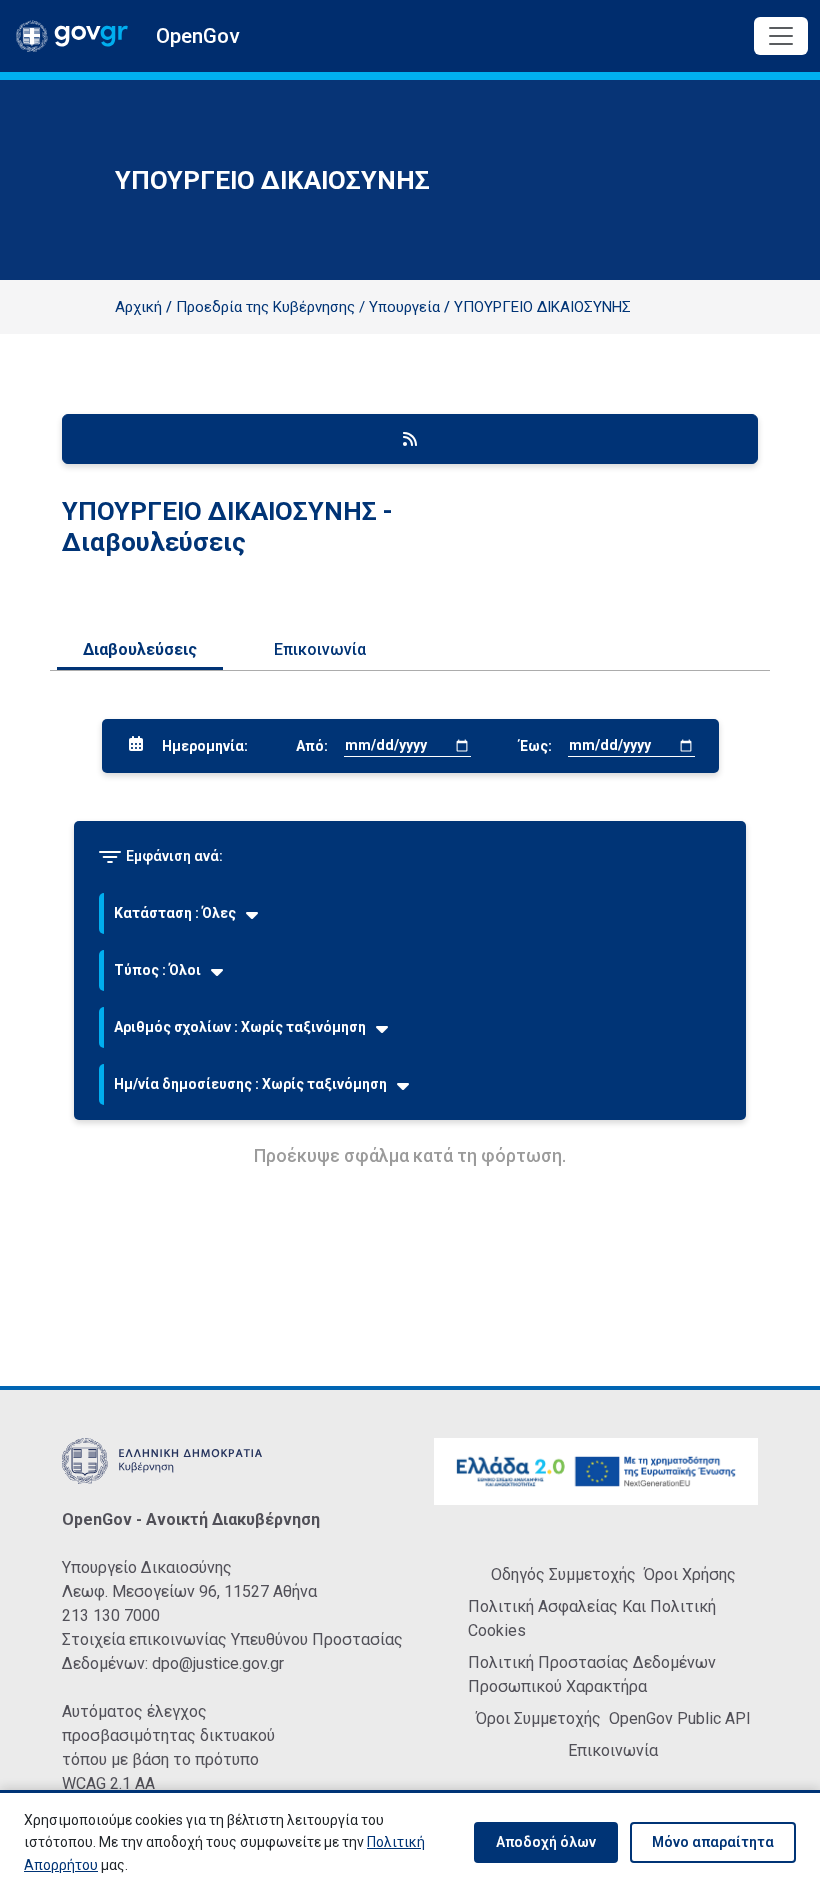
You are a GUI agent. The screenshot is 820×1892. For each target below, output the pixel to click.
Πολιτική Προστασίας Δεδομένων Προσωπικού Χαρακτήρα (592, 1674)
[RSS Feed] (410, 439)
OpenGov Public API (680, 1718)
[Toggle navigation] (781, 36)
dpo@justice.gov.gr (218, 1663)
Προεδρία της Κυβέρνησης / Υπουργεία (308, 307)
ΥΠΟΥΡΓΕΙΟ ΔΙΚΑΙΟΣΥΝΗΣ (542, 307)
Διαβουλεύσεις (140, 649)
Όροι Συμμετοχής (538, 1718)
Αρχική (138, 307)
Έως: (535, 746)
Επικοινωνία (320, 649)
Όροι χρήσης (690, 1574)
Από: (312, 746)
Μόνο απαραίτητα (713, 1842)
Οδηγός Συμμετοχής (563, 1574)
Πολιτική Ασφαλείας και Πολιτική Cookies (592, 1618)
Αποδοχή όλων (546, 1842)
